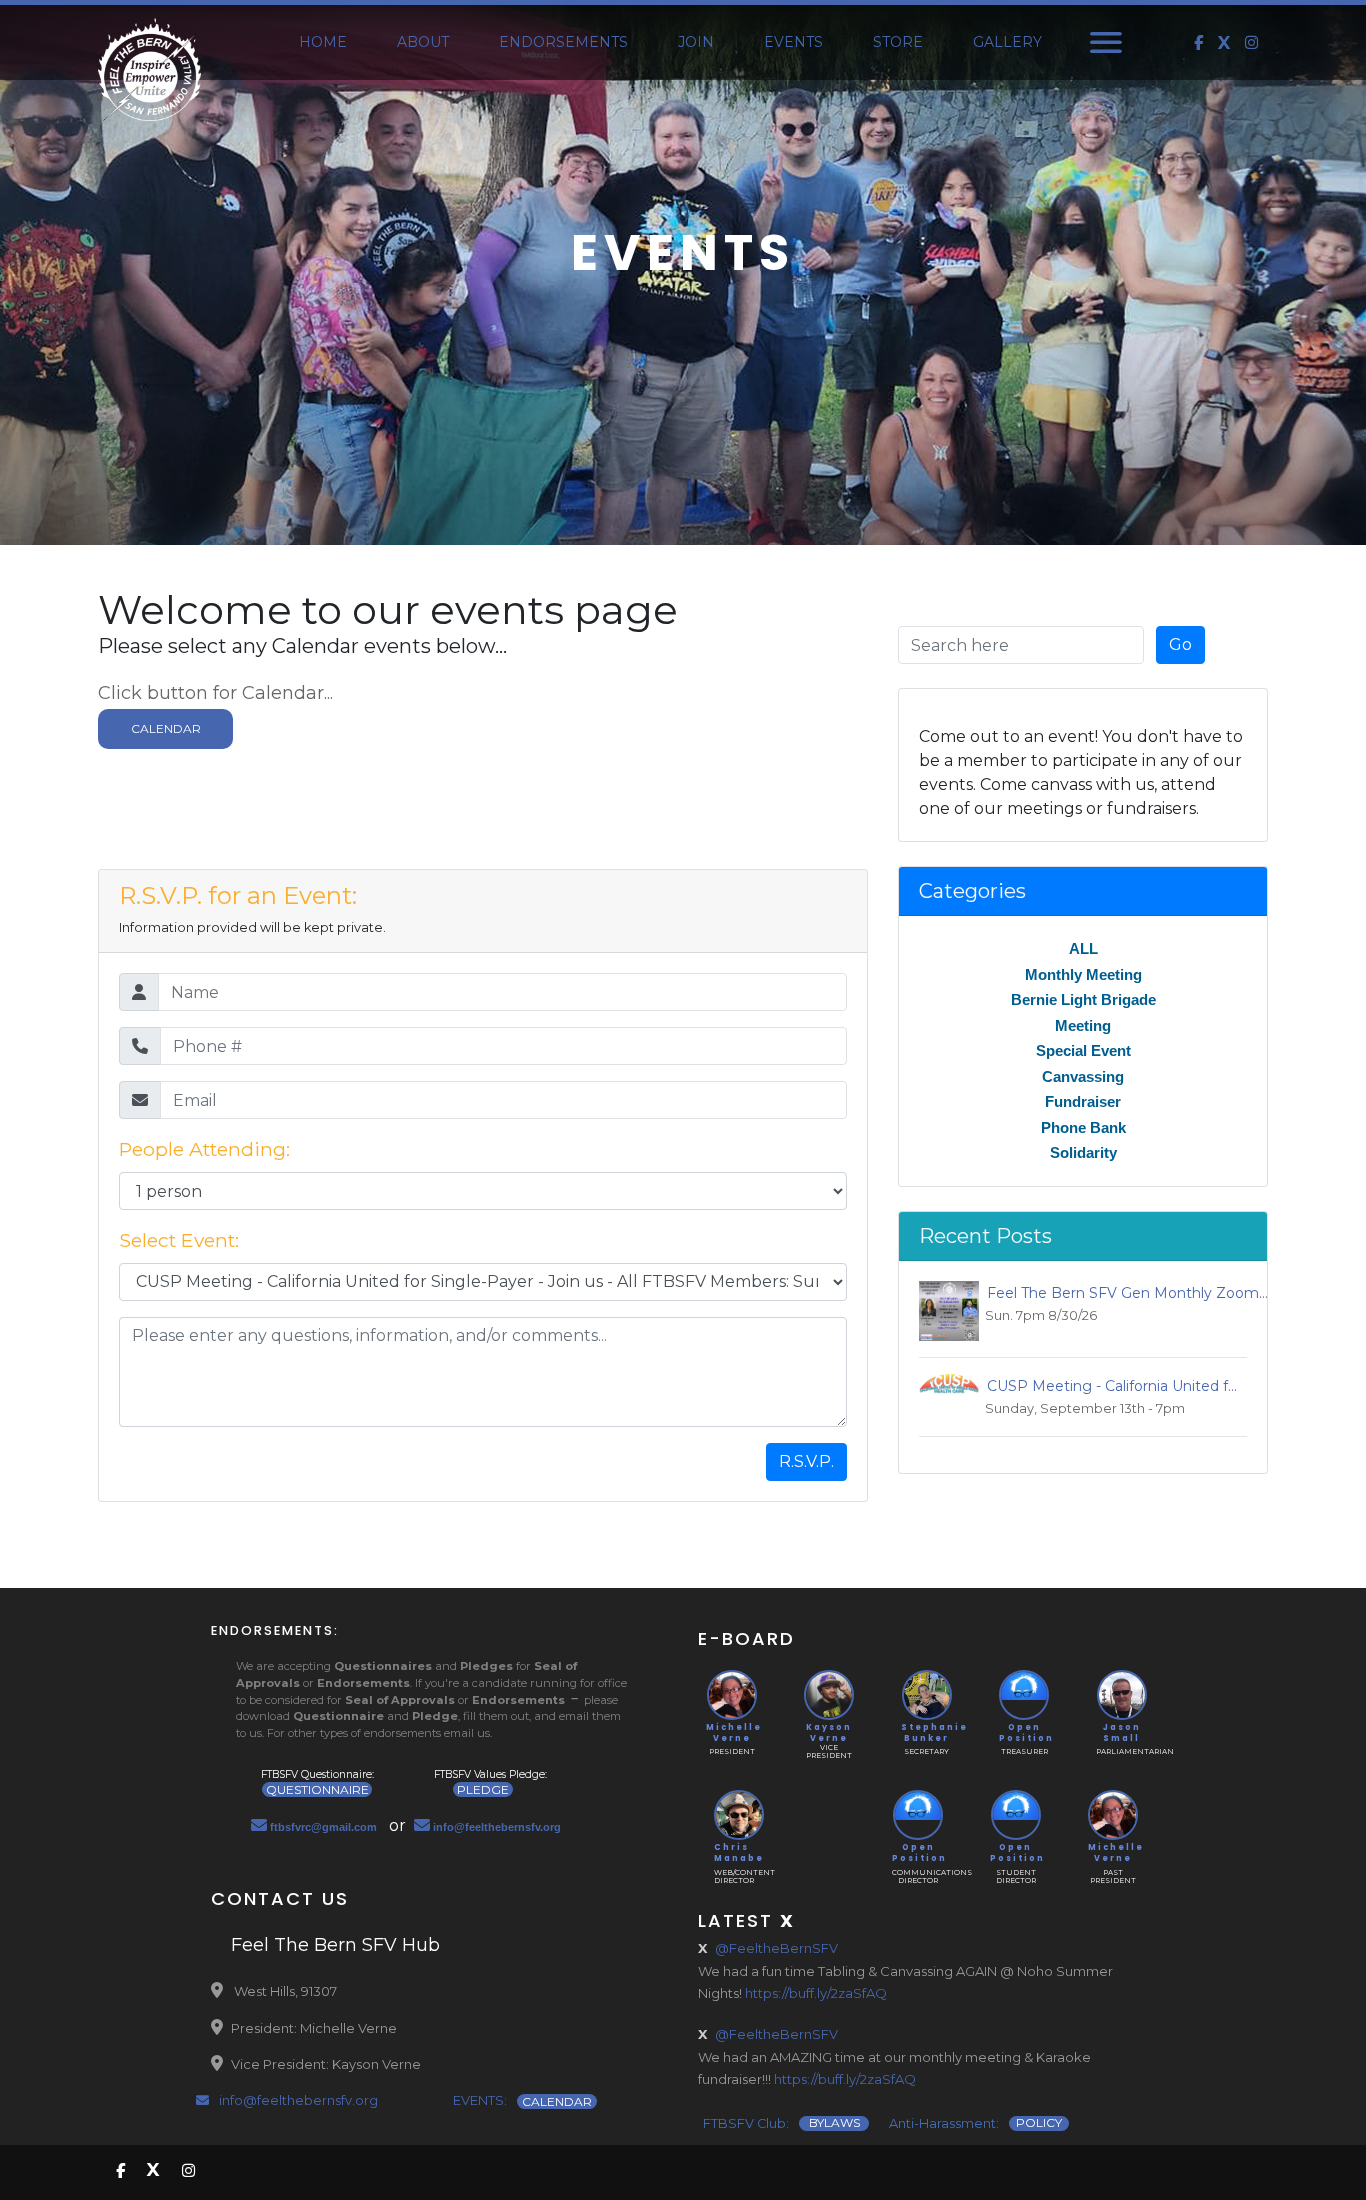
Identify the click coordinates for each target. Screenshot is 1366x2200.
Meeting (1083, 1025)
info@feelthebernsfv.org (297, 2100)
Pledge (483, 1789)
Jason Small (1122, 1733)
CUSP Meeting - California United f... (1108, 1386)
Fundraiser (1083, 1101)
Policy (1039, 2123)
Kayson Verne (829, 1733)
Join (696, 42)
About (423, 42)
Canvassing (1083, 1076)
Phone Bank (1083, 1127)
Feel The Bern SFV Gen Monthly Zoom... (1123, 1293)
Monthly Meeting (1083, 974)
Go (1180, 644)
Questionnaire (317, 1789)
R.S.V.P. (806, 1461)
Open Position (1024, 1733)
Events (793, 42)
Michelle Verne (731, 1733)
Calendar (166, 728)
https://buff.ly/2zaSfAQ (816, 1993)
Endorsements (563, 42)
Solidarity (1083, 1152)
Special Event (1083, 1050)
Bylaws (834, 2123)
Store (898, 42)
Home (323, 42)
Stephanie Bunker (926, 1733)
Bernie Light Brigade (1083, 999)
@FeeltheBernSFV (776, 1948)
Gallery (1007, 42)
